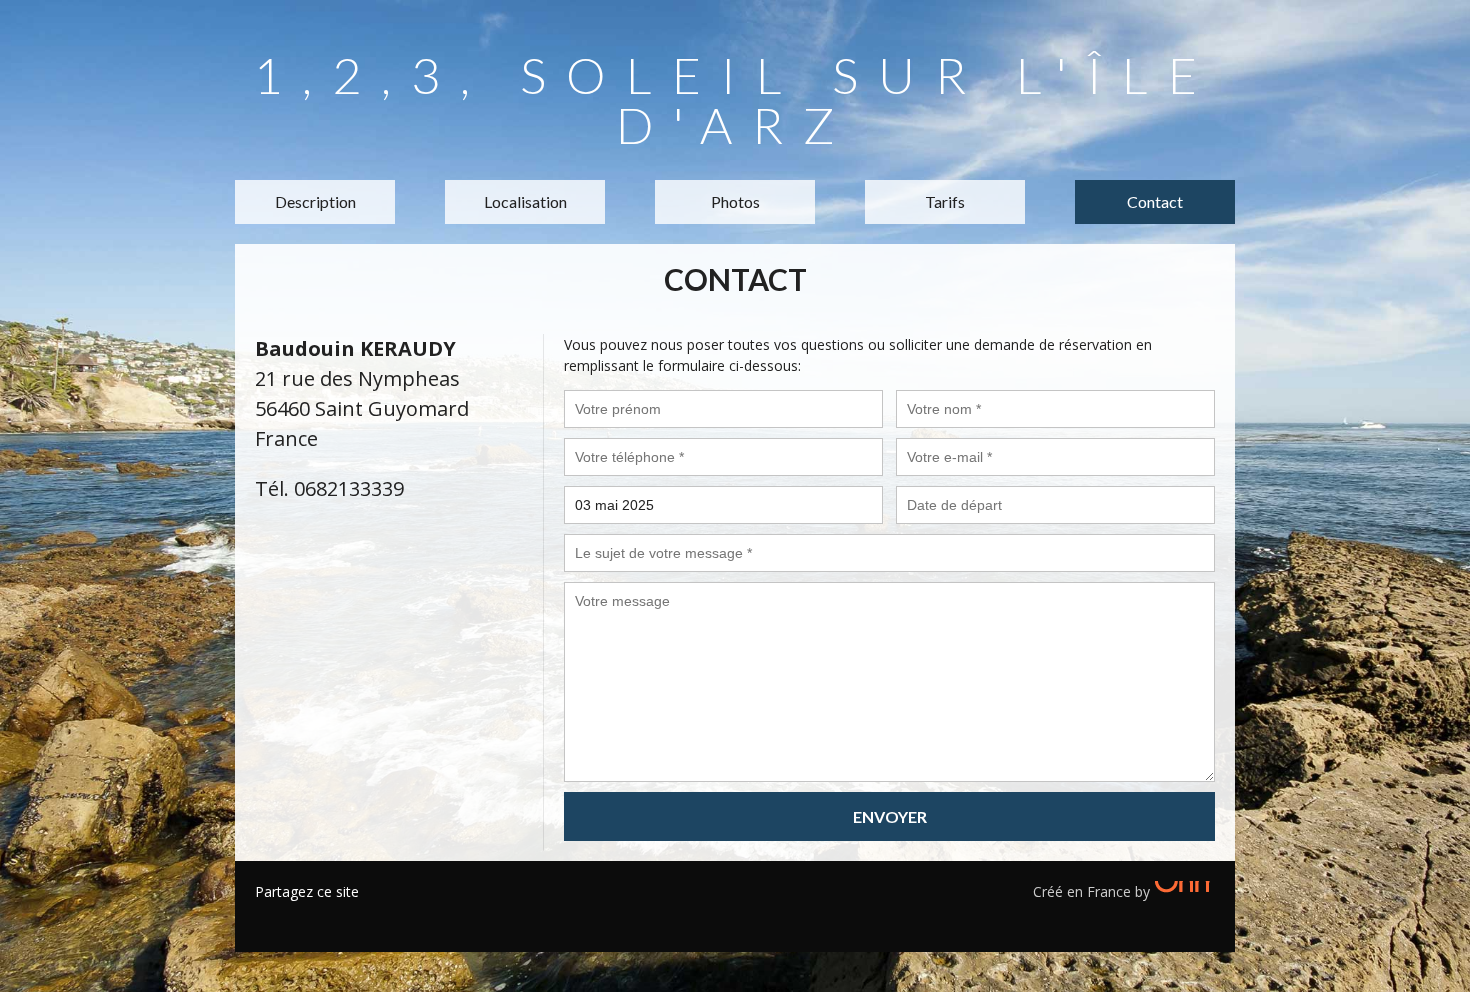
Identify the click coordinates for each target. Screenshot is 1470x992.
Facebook (270, 917)
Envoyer (890, 816)
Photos (735, 201)
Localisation (525, 201)
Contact (1155, 201)
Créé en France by (1093, 891)
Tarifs (945, 201)
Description (315, 201)
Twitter (300, 917)
